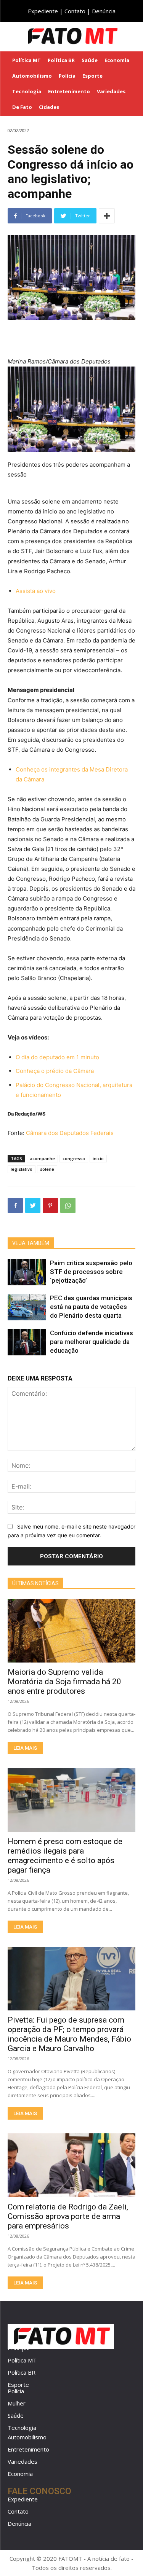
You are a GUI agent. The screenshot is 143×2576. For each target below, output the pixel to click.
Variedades (22, 2461)
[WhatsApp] (68, 1205)
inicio (98, 1158)
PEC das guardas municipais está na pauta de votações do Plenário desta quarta (91, 1307)
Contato (75, 11)
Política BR (22, 2372)
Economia (20, 2474)
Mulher (17, 2403)
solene (47, 1169)
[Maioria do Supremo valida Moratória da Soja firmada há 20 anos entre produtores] (71, 1631)
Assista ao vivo (36, 591)
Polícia (16, 2391)
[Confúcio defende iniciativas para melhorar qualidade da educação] (27, 1342)
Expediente (43, 11)
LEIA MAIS (25, 1748)
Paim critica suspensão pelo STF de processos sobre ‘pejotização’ (91, 1272)
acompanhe (42, 1158)
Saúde (16, 2415)
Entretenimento (28, 2449)
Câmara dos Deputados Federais (70, 1133)
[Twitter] (33, 1205)
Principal (18, 2348)
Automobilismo (27, 2437)
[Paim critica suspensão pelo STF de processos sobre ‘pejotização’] (27, 1272)
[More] (107, 216)
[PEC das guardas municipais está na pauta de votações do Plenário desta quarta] (27, 1307)
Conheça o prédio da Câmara (55, 1071)
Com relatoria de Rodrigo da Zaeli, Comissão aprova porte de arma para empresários (68, 2216)
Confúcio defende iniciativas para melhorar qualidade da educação (92, 1342)
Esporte (18, 2385)
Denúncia (104, 11)
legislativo (22, 1169)
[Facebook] (15, 1205)
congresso (74, 1158)
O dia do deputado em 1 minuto (57, 1057)
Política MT (22, 2360)
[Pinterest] (50, 1205)
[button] (132, 36)
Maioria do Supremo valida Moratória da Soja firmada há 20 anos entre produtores (64, 1682)
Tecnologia (22, 2428)
